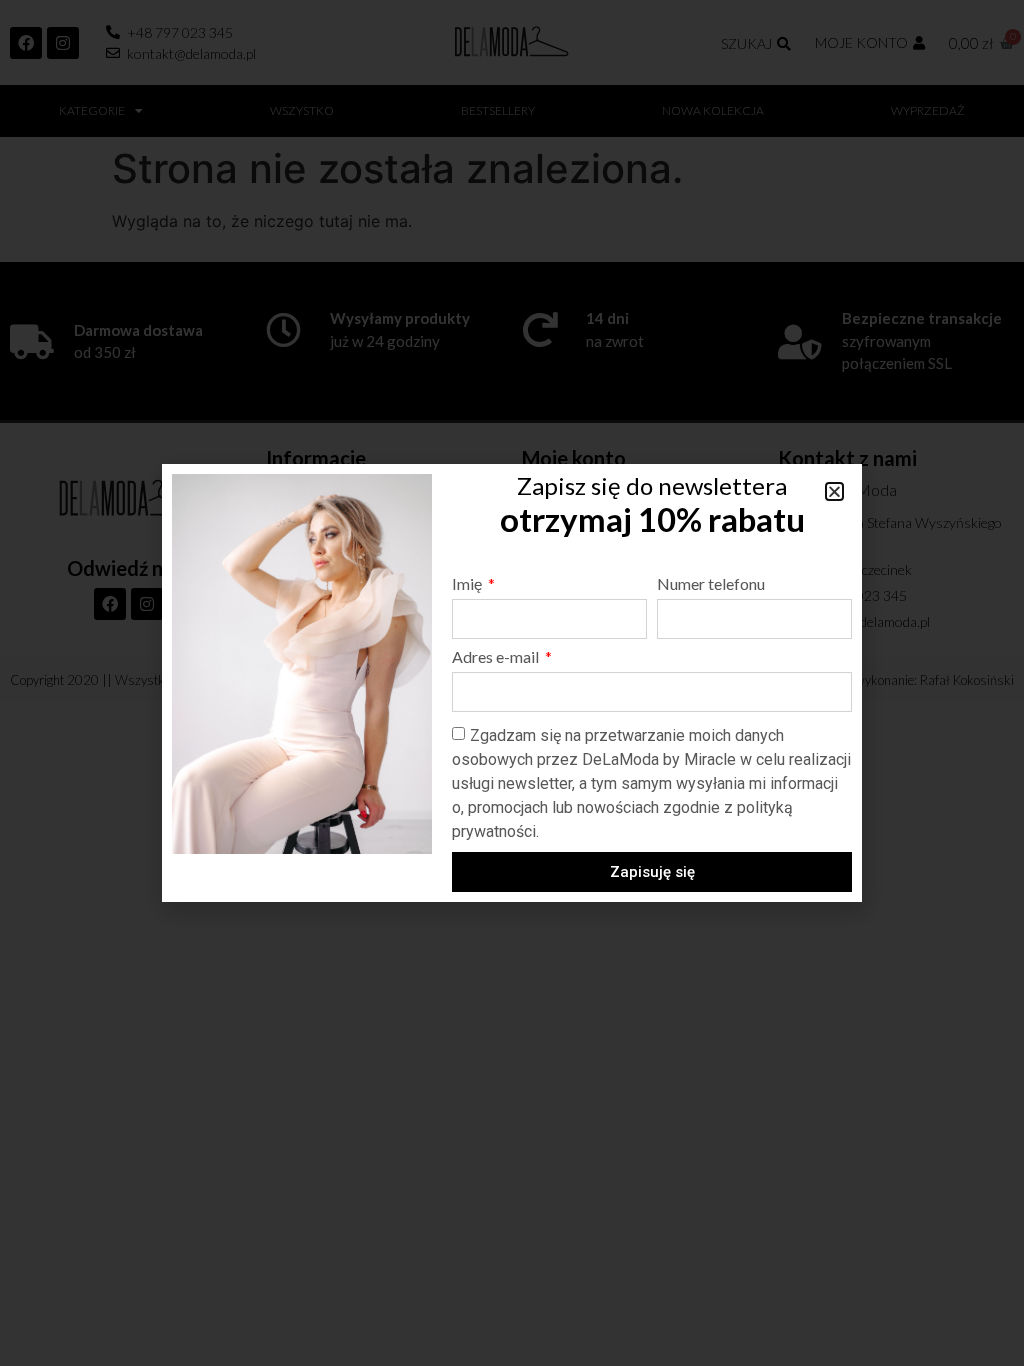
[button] (834, 491)
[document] (512, 683)
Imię (468, 584)
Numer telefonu (711, 584)
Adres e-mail (497, 657)
